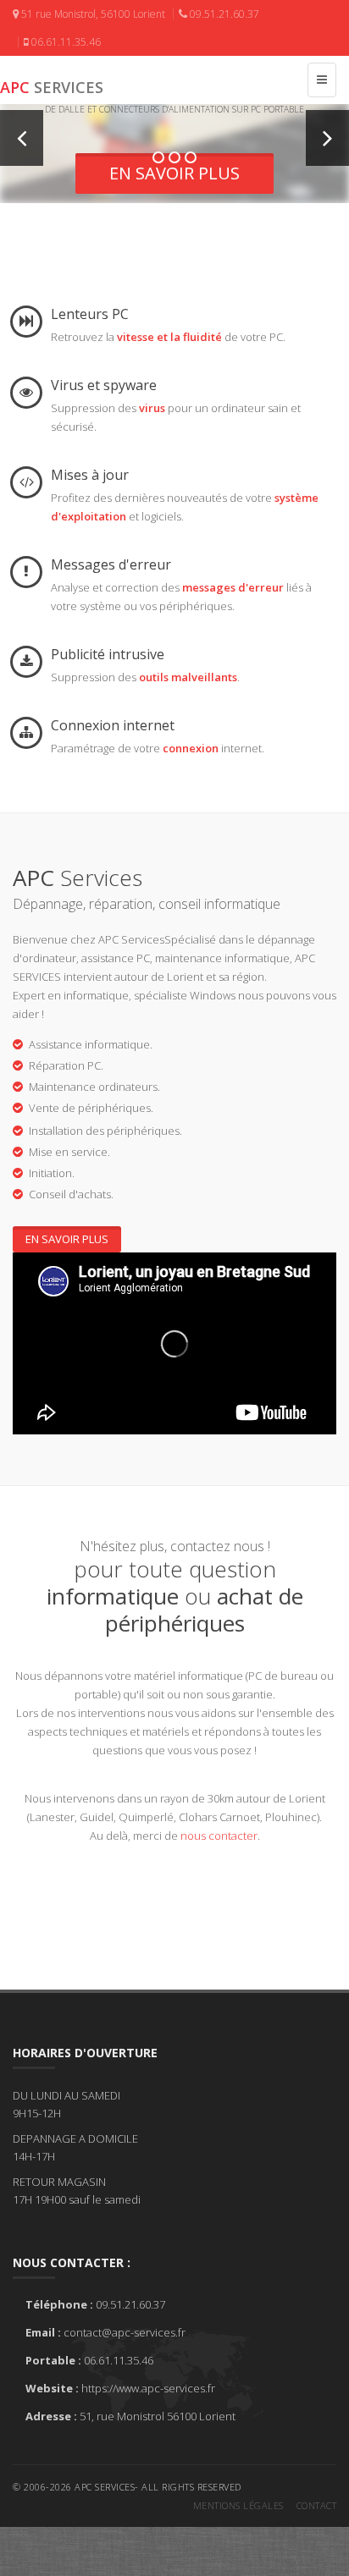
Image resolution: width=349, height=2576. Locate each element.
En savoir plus (174, 173)
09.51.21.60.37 (223, 14)
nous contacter (219, 1836)
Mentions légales (238, 2505)
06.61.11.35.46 (65, 42)
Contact (317, 2505)
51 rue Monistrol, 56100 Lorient (92, 14)
